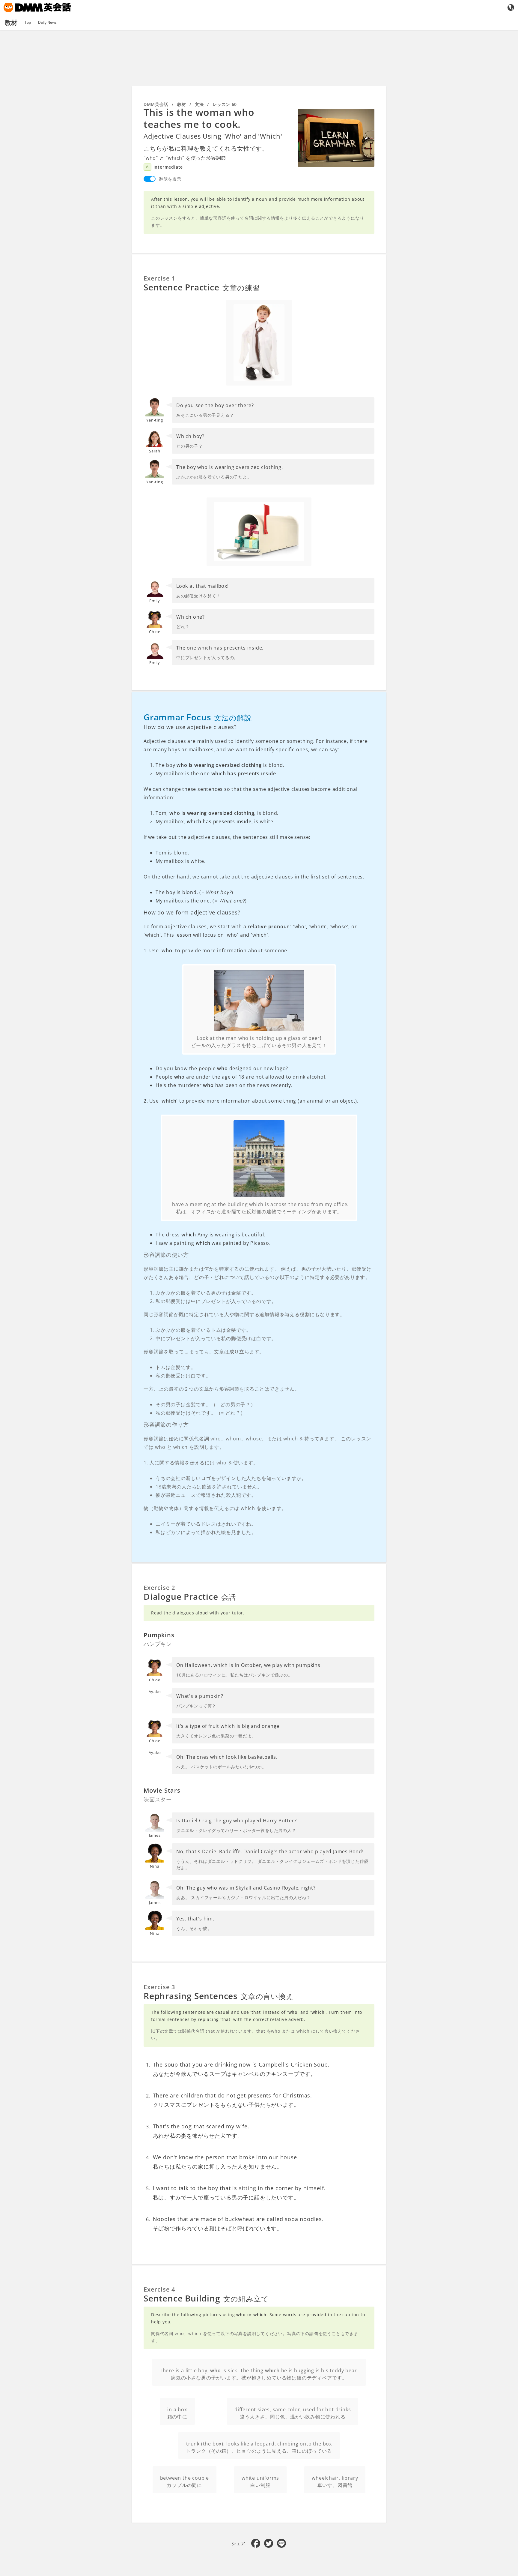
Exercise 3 (159, 1937)
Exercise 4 (159, 2239)
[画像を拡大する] (336, 86)
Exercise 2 (159, 1536)
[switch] (150, 127)
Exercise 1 (159, 226)
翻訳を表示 (170, 127)
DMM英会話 (156, 53)
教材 (182, 53)
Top (28, 22)
